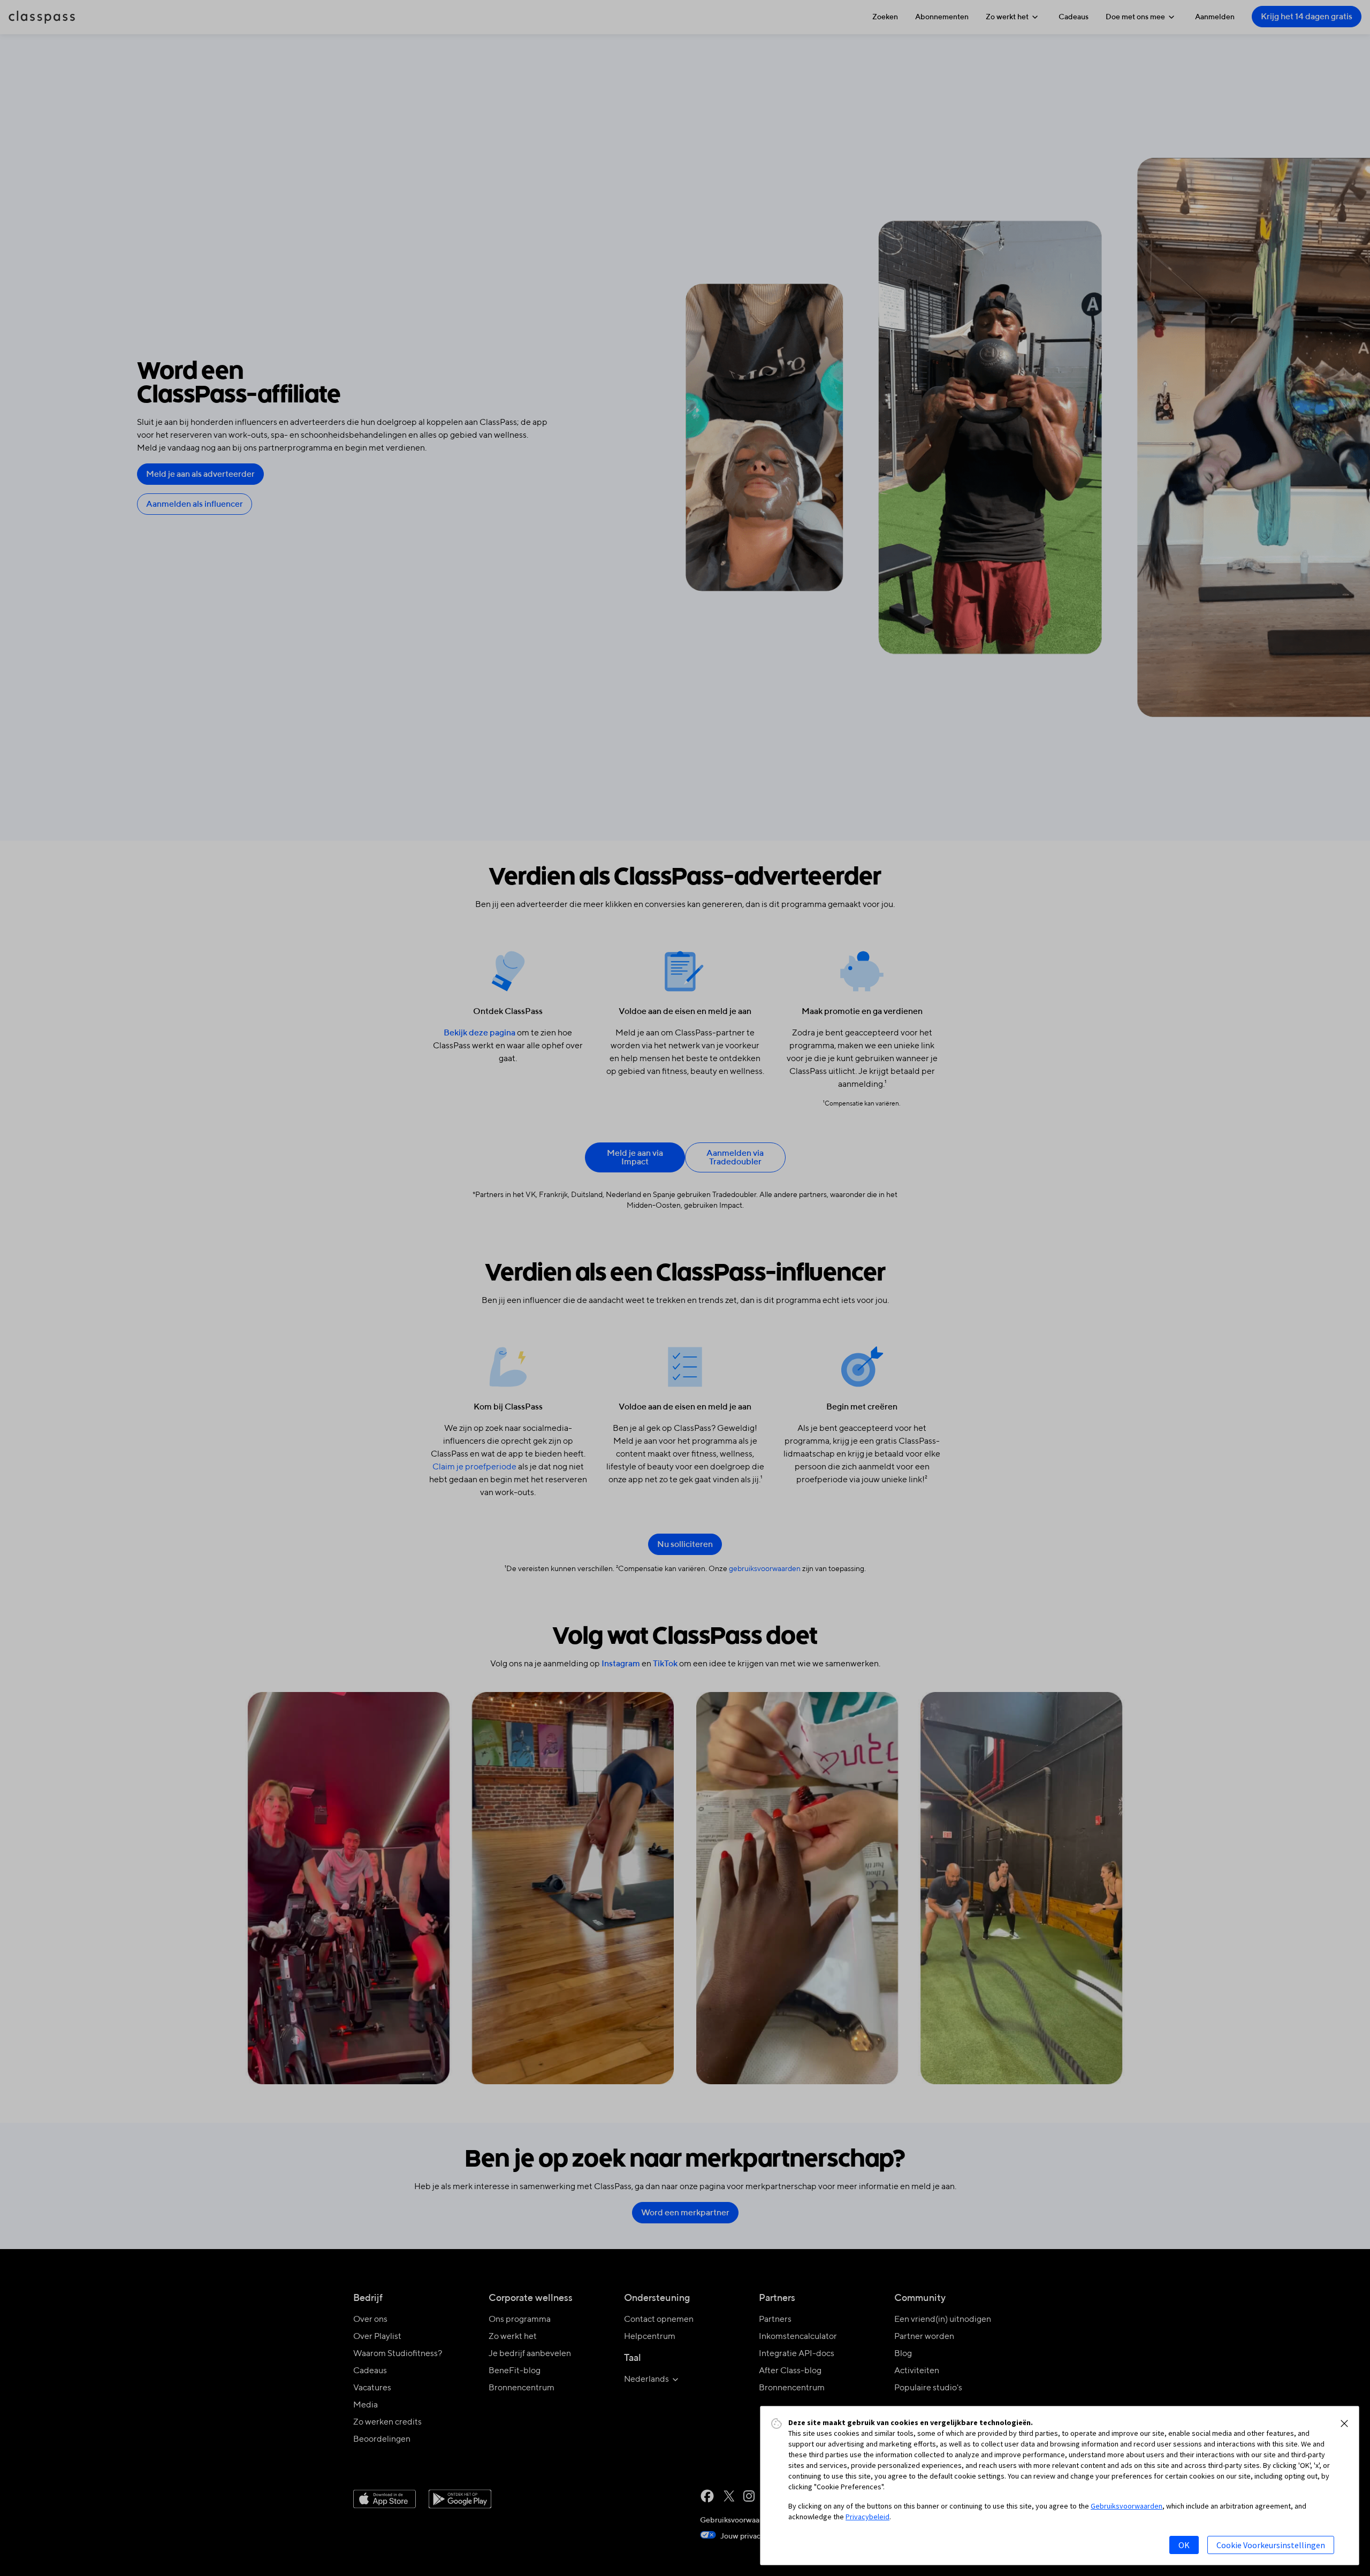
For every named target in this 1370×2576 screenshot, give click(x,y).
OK (1184, 2545)
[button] (1344, 2423)
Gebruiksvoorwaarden (1127, 2506)
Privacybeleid (867, 2517)
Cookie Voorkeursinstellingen (1271, 2545)
